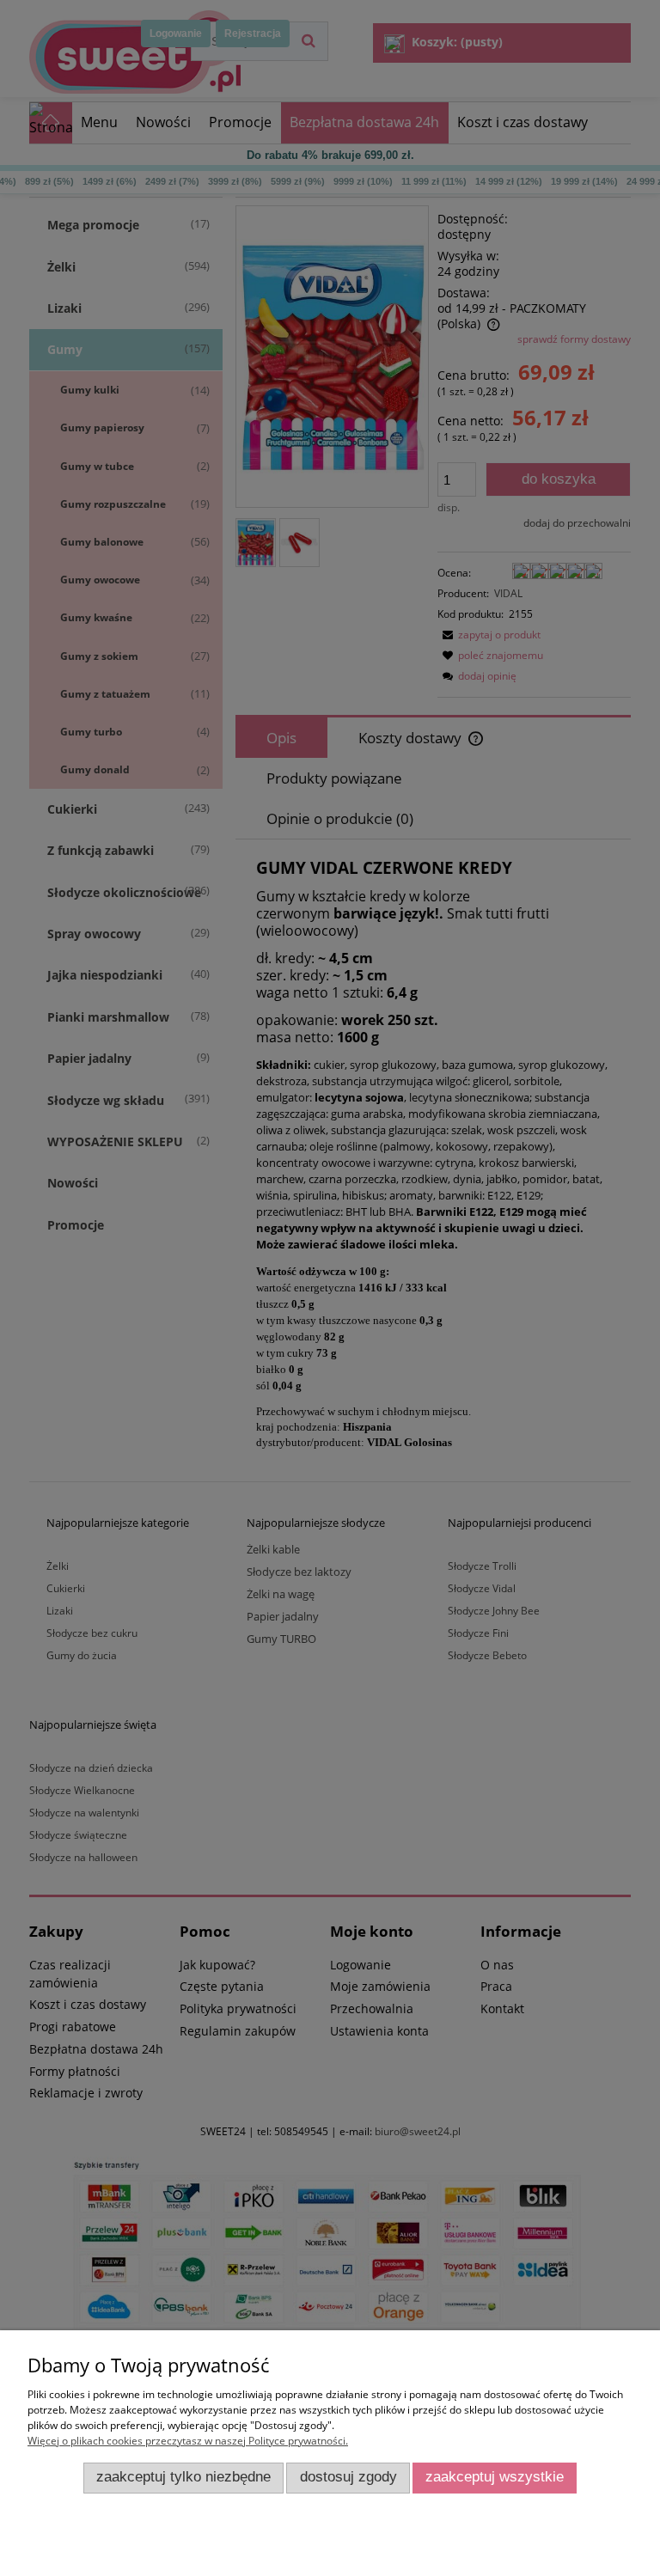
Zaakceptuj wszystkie (495, 2477)
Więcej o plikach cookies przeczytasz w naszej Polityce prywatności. (188, 2441)
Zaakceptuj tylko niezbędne (183, 2477)
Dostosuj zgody (348, 2477)
